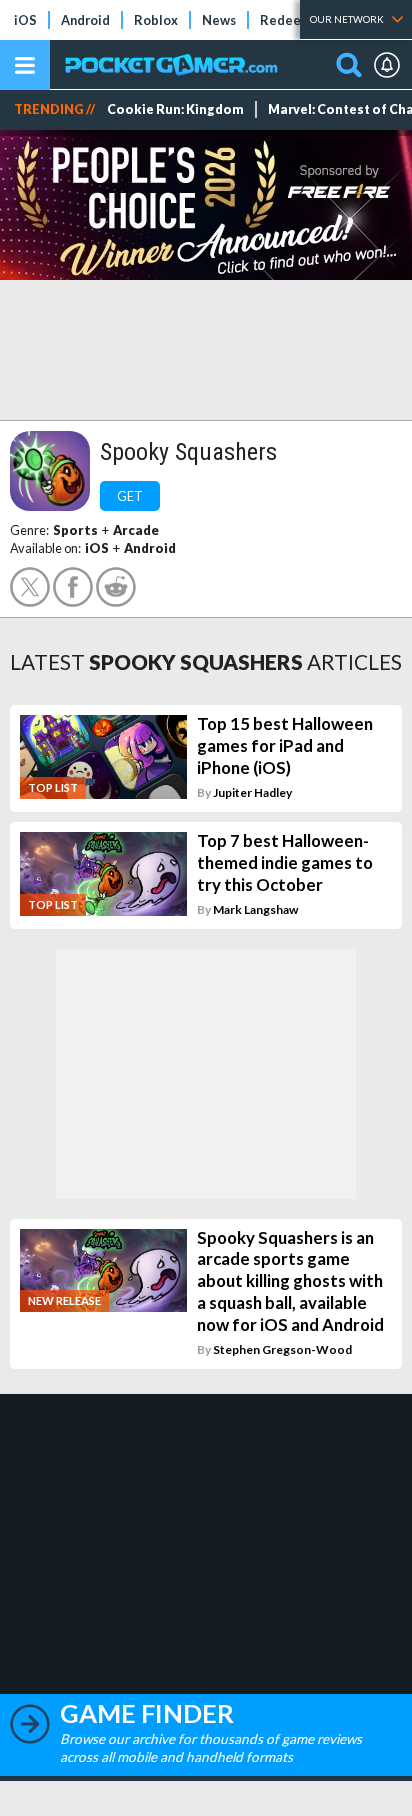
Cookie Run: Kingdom (175, 109)
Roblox (156, 20)
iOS (25, 20)
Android (85, 20)
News (219, 20)
